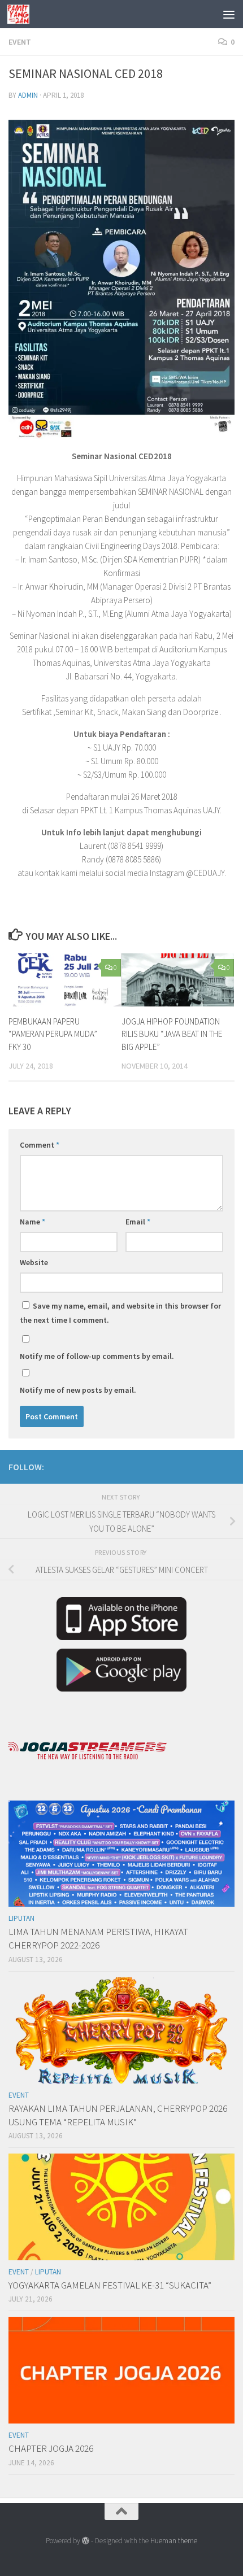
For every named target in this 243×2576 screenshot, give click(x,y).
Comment (40, 1145)
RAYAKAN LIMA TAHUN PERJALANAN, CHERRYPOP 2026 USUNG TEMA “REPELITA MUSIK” (118, 2115)
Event (20, 42)
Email (138, 1222)
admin (28, 95)
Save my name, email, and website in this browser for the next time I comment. (120, 1313)
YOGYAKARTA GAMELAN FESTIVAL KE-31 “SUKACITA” (110, 2285)
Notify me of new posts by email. (78, 1390)
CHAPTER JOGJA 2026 (51, 2448)
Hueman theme (174, 2541)
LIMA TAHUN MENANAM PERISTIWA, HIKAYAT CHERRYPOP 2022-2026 (98, 1938)
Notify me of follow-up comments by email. (97, 1356)
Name (32, 1222)
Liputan (21, 1918)
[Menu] (229, 14)
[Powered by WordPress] (86, 2541)
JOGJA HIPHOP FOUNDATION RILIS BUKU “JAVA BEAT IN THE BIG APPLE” (172, 1034)
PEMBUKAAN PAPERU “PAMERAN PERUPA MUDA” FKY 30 (53, 1034)
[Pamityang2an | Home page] (22, 14)
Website (34, 1262)
